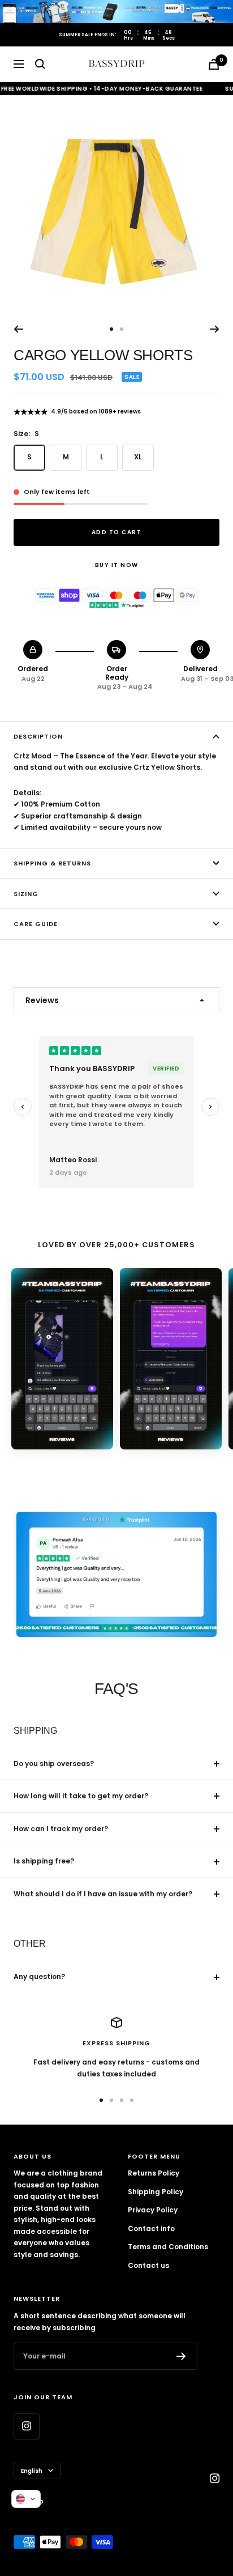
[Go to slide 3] (121, 1465)
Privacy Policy (153, 2210)
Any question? (39, 1976)
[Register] (181, 2356)
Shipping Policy (156, 2192)
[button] (26, 2499)
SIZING (26, 894)
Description (38, 736)
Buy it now (117, 565)
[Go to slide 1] (103, 1465)
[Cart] (214, 64)
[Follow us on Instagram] (26, 2426)
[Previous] (18, 329)
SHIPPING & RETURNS (52, 863)
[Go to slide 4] (130, 1465)
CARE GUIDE (36, 924)
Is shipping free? (44, 1861)
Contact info (151, 2229)
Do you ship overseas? (54, 1763)
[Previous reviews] (23, 1107)
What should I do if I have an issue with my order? (103, 1894)
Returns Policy (154, 2173)
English (32, 2471)
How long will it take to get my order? (81, 1796)
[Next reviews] (210, 1107)
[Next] (215, 329)
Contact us (148, 2265)
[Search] (40, 64)
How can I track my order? (61, 1829)
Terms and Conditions (168, 2247)
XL (138, 457)
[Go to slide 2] (112, 1465)
